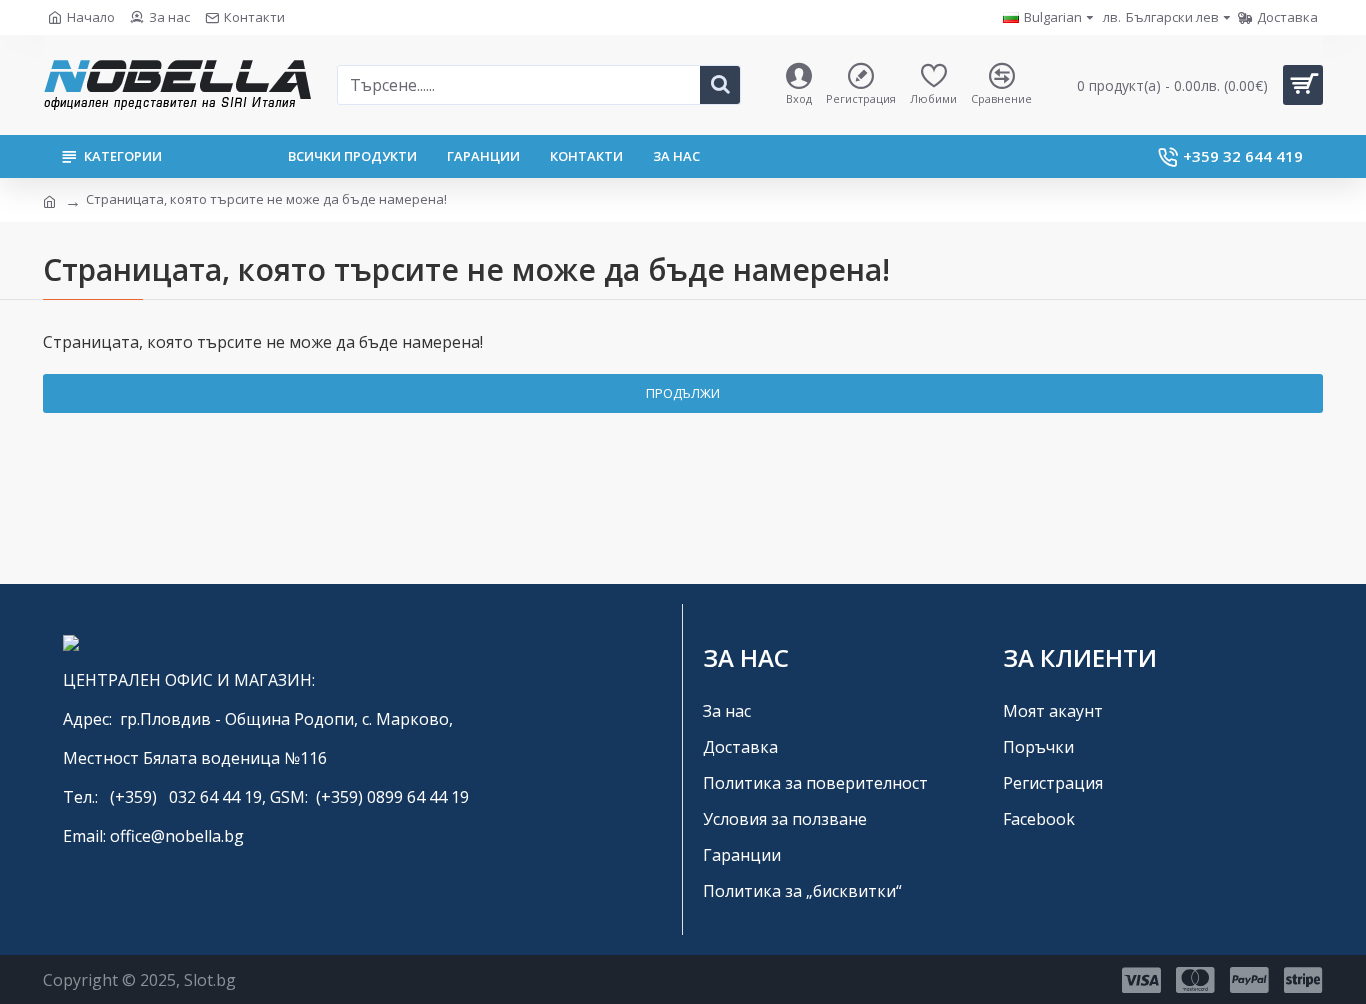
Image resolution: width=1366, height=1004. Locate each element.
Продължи (683, 393)
